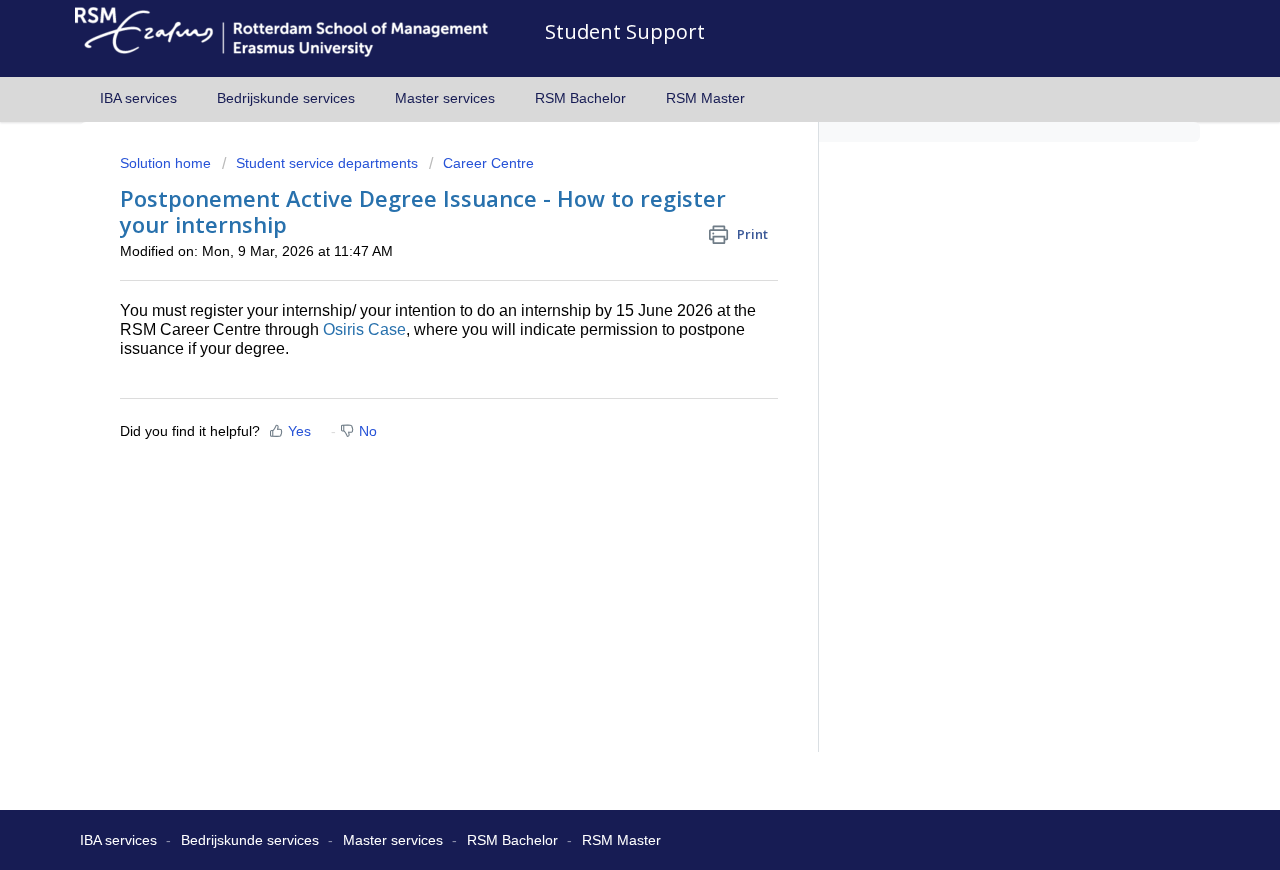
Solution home (167, 163)
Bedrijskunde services (286, 98)
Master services (445, 98)
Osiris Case (364, 329)
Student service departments (327, 163)
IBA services (138, 98)
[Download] (603, 167)
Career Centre (488, 163)
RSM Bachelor (580, 98)
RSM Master (705, 98)
